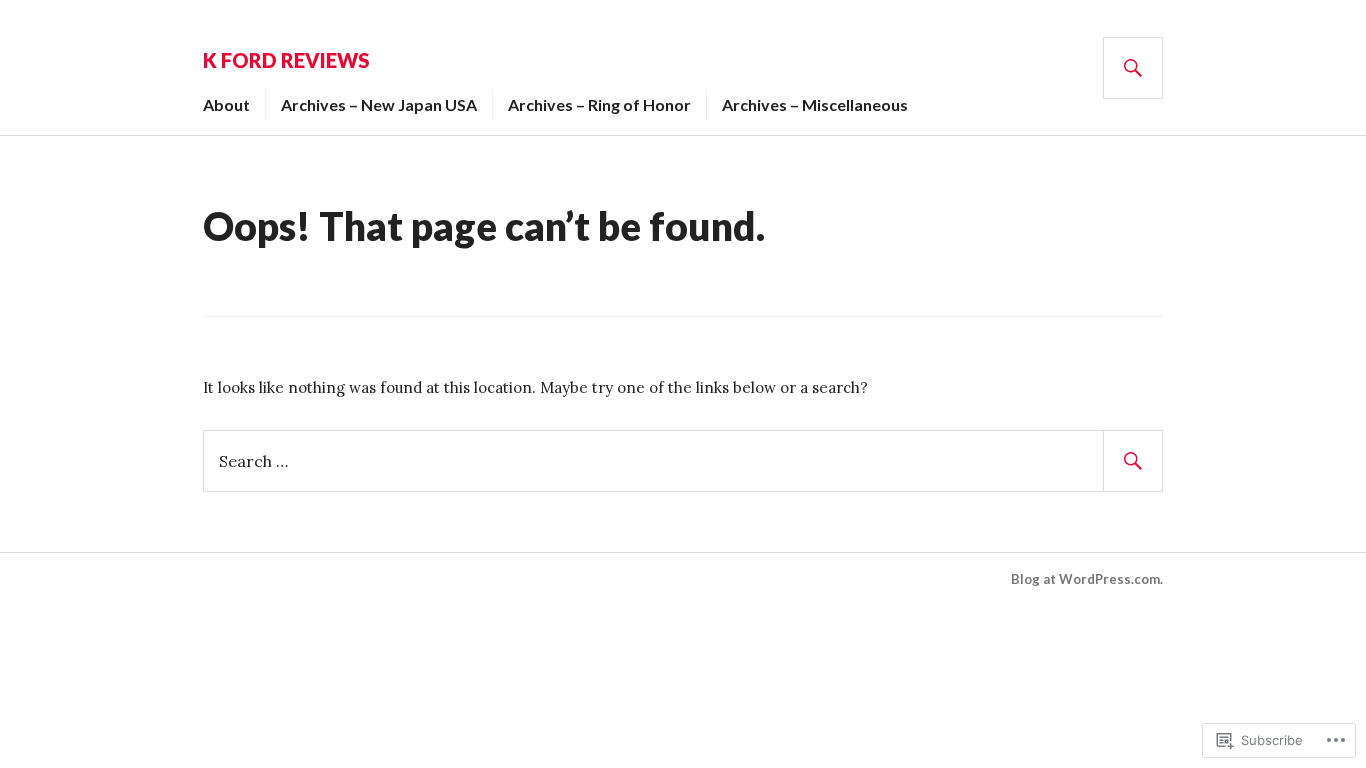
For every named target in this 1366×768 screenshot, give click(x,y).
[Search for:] (683, 459)
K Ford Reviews (286, 60)
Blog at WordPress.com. (1087, 579)
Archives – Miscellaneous (815, 104)
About (226, 104)
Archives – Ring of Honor (599, 104)
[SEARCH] (1133, 68)
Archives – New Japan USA (379, 104)
